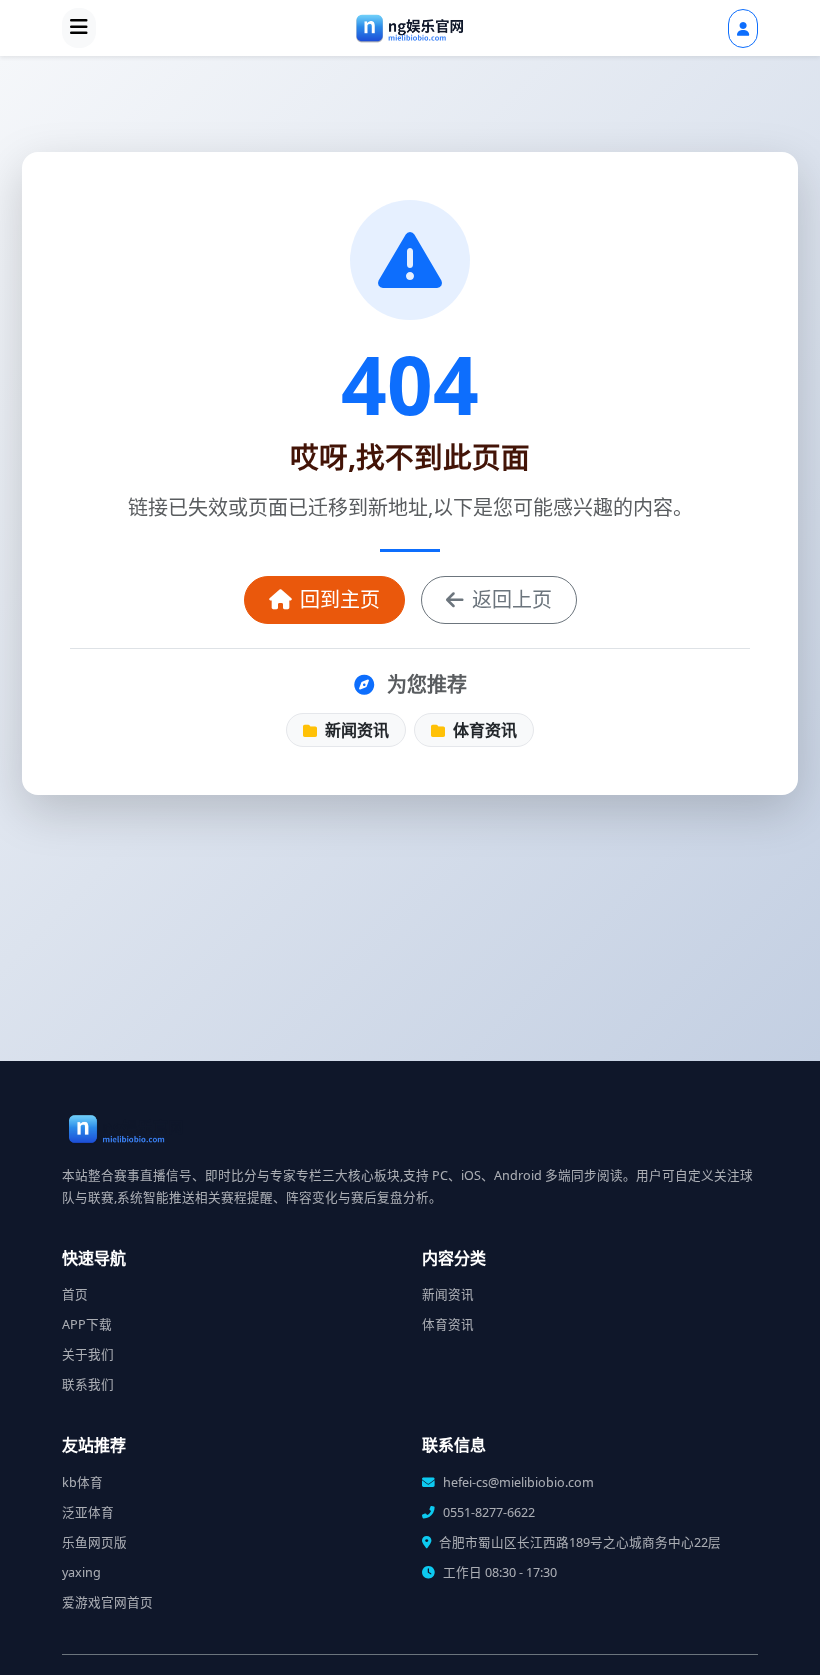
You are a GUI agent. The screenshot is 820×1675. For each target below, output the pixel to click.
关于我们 (88, 1354)
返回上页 (512, 599)
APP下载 (87, 1324)
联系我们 (88, 1384)
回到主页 (340, 599)
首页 (75, 1294)
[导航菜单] (79, 28)
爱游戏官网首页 (107, 1602)
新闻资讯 (355, 730)
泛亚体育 (88, 1512)
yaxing (81, 1572)
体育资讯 (483, 730)
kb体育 (82, 1482)
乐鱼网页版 (94, 1542)
